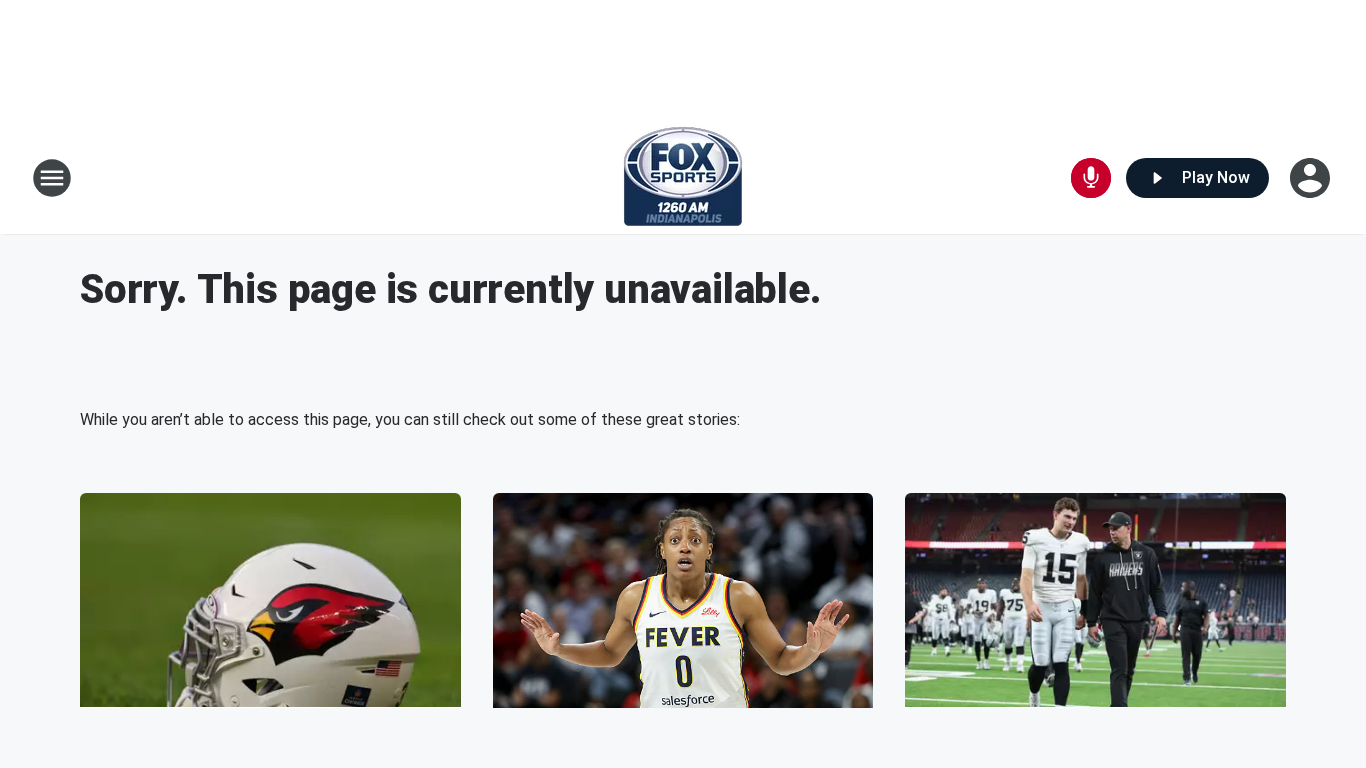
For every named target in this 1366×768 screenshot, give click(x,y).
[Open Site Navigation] (52, 178)
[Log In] (1312, 178)
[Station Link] (683, 178)
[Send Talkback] (1091, 178)
